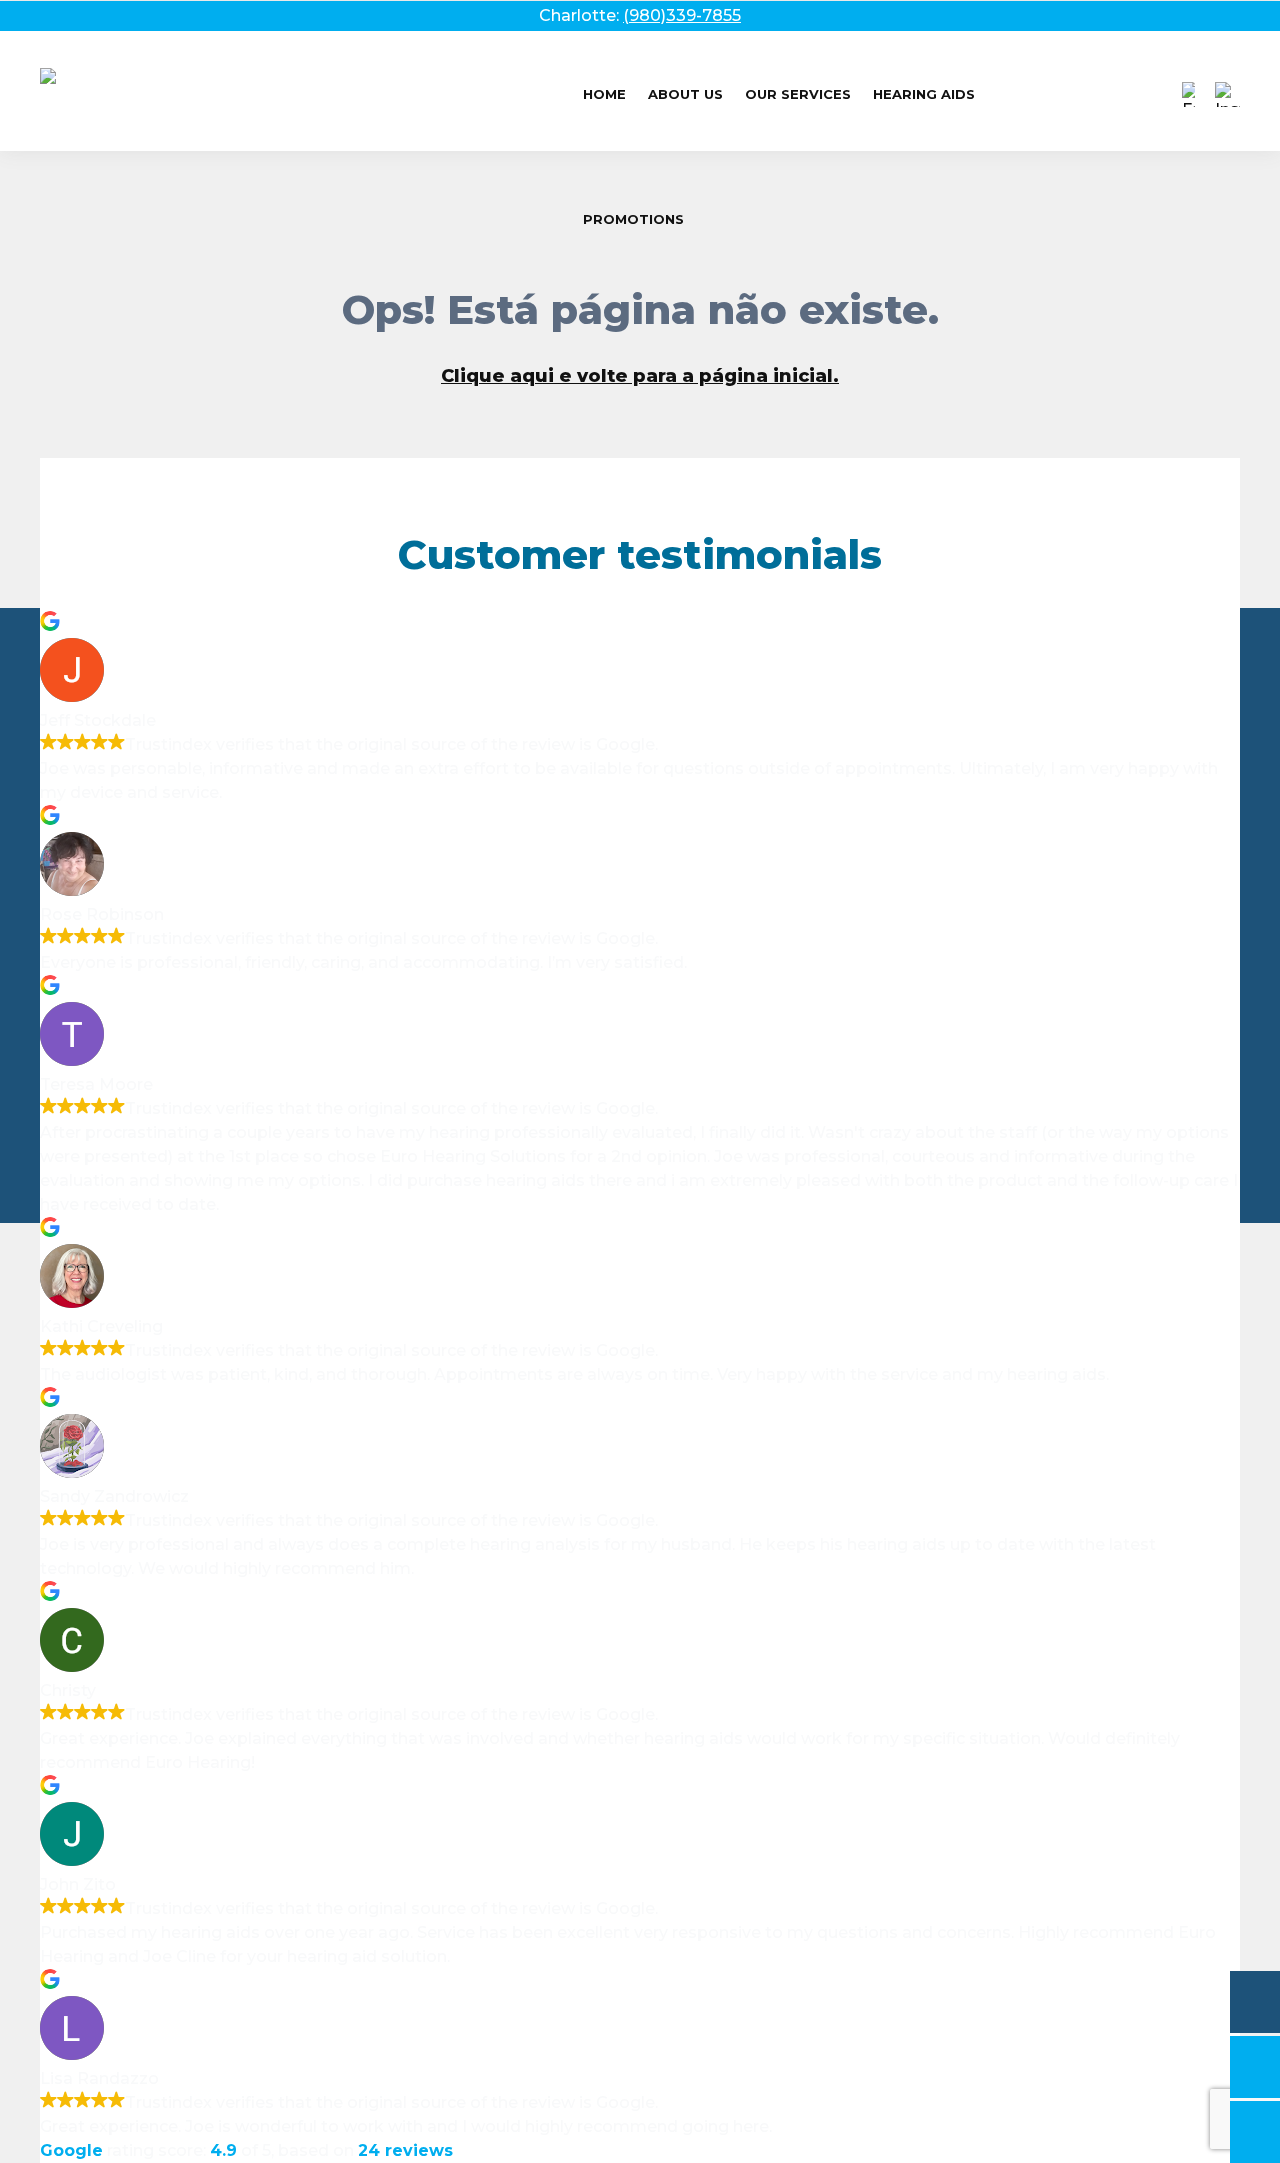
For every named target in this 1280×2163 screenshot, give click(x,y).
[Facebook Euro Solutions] (1188, 94)
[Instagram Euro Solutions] (1227, 94)
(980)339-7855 (682, 15)
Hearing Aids (924, 94)
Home (604, 94)
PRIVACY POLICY (640, 901)
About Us (685, 94)
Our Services (798, 94)
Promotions (633, 219)
